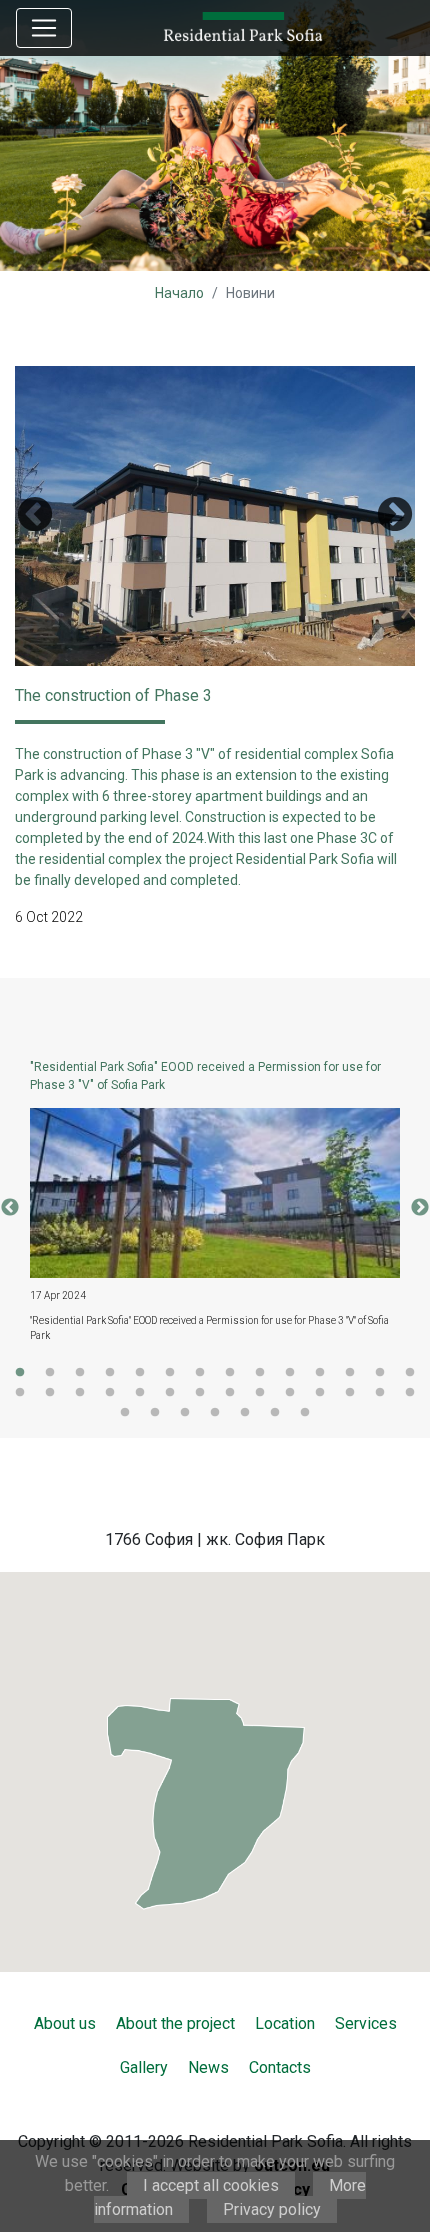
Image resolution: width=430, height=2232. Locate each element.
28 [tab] (410, 1393)
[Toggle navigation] (44, 28)
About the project (175, 2023)
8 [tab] (230, 1373)
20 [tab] (170, 1393)
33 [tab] (245, 1413)
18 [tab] (110, 1393)
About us (65, 2023)
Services (366, 2023)
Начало (179, 293)
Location (285, 2023)
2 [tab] (50, 1373)
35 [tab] (305, 1413)
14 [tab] (410, 1373)
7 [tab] (200, 1373)
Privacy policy (272, 2209)
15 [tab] (20, 1393)
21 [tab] (200, 1393)
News (208, 2067)
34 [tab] (275, 1413)
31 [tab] (185, 1413)
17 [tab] (80, 1393)
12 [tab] (350, 1373)
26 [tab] (350, 1393)
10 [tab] (290, 1373)
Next (395, 516)
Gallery (144, 2067)
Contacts (280, 2067)
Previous (35, 516)
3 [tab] (80, 1373)
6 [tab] (170, 1373)
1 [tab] (20, 1373)
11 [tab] (320, 1373)
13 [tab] (380, 1373)
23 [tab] (260, 1393)
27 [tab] (380, 1393)
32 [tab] (215, 1413)
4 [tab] (110, 1373)
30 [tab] (155, 1413)
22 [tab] (230, 1393)
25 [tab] (320, 1393)
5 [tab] (140, 1373)
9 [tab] (260, 1373)
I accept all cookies (211, 2185)
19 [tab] (140, 1393)
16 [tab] (50, 1393)
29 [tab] (125, 1413)
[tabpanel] (215, 1208)
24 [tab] (290, 1393)
